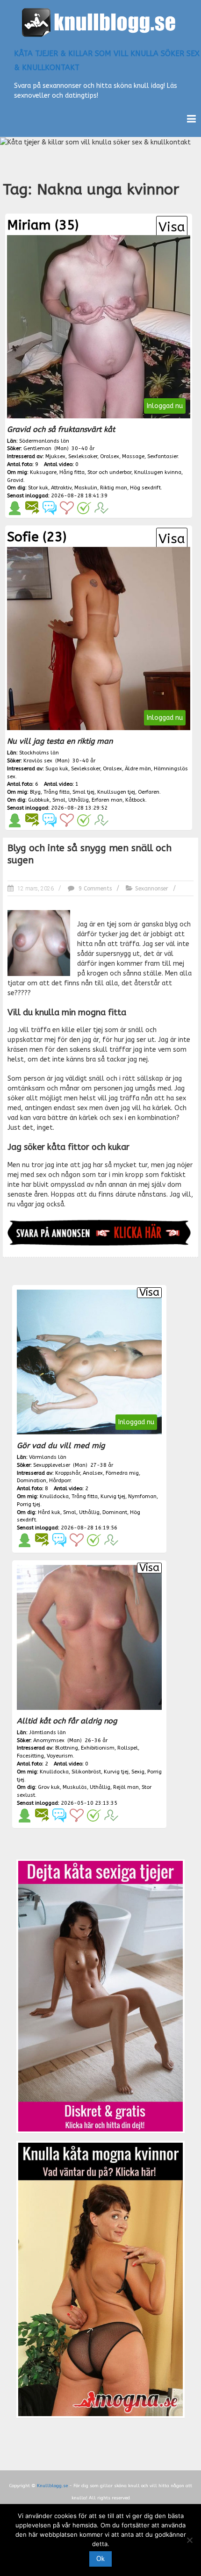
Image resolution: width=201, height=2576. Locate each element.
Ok (100, 2559)
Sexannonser (152, 889)
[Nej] (189, 2540)
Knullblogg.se (52, 2486)
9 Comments (94, 889)
